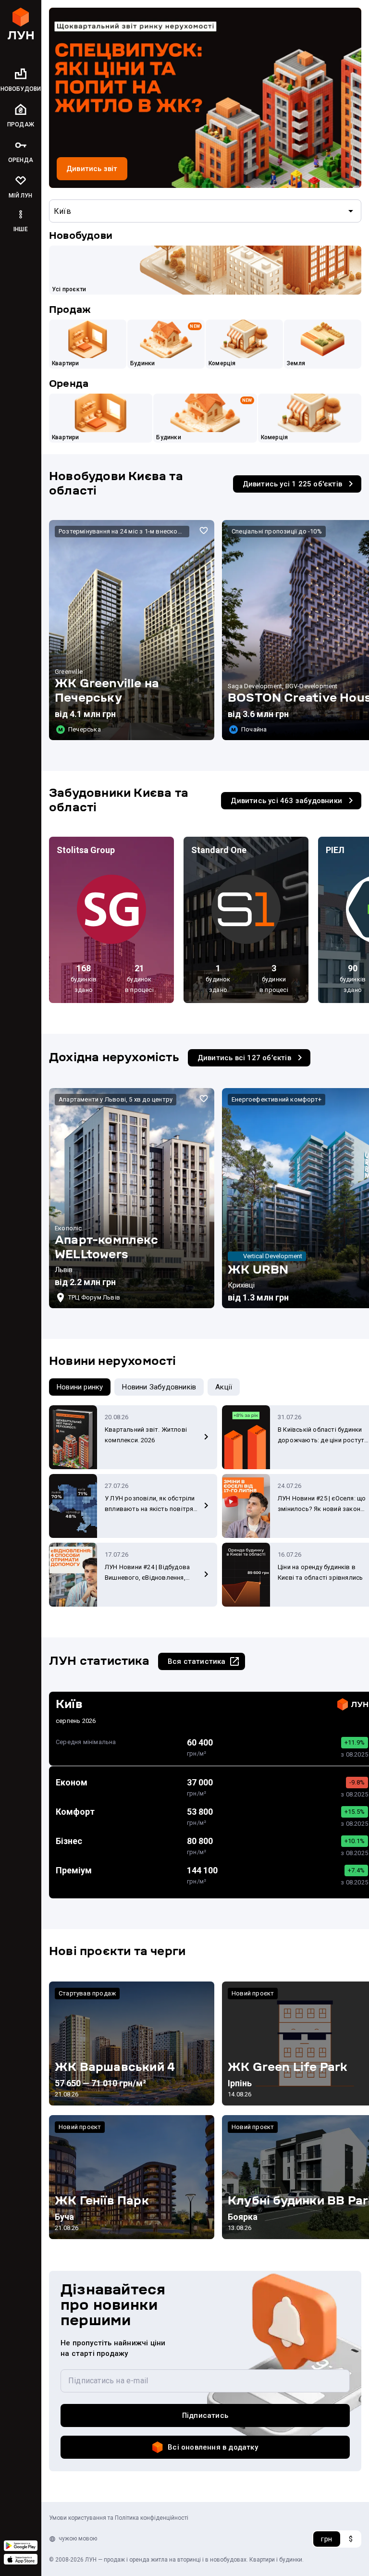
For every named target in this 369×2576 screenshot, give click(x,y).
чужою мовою (78, 2539)
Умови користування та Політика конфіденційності (119, 2518)
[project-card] (132, 630)
